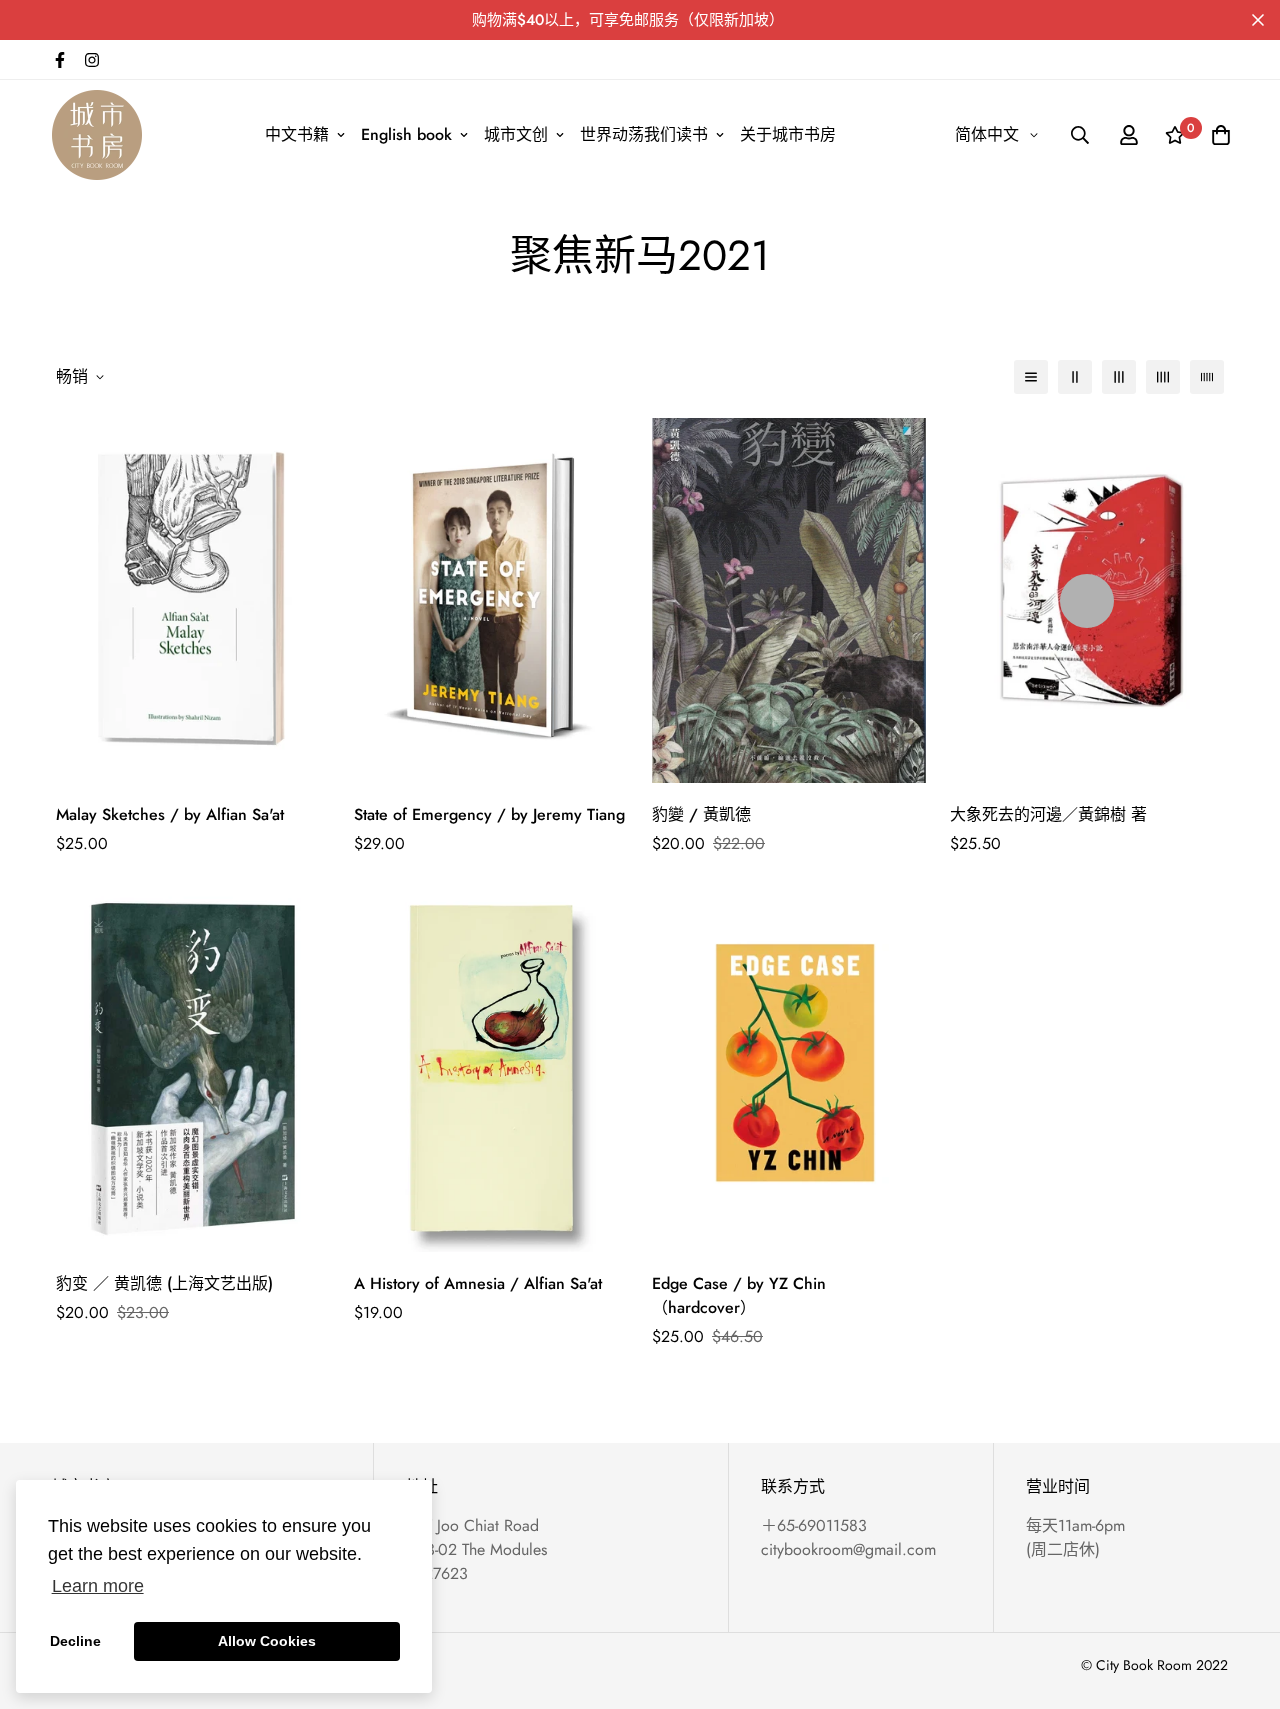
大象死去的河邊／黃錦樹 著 (1048, 814)
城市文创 (516, 134)
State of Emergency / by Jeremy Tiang (489, 814)
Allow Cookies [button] (267, 1641)
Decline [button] (75, 1641)
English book (406, 134)
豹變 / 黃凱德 (701, 814)
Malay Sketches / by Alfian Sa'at (170, 814)
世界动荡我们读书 (644, 134)
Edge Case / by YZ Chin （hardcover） (739, 1295)
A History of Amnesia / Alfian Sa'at (478, 1283)
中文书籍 (297, 134)
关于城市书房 (788, 134)
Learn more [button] (98, 1586)
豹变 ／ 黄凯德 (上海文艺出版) (164, 1283)
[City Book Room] (97, 135)
